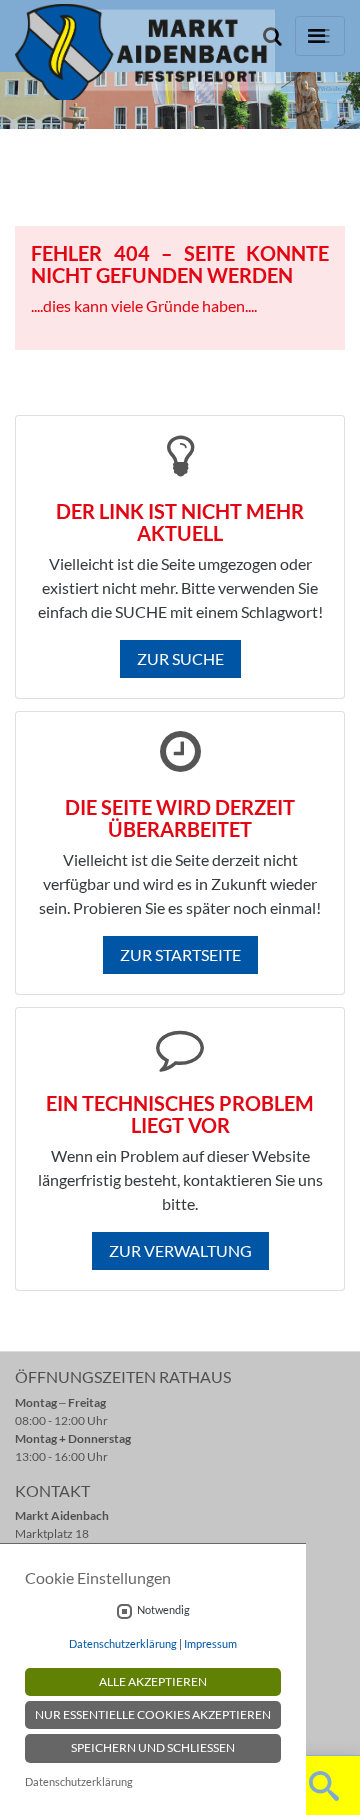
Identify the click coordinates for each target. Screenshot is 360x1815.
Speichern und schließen (153, 1747)
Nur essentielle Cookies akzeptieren (153, 1714)
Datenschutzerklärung (123, 1643)
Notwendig (163, 1610)
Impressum (210, 1643)
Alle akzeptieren (153, 1681)
